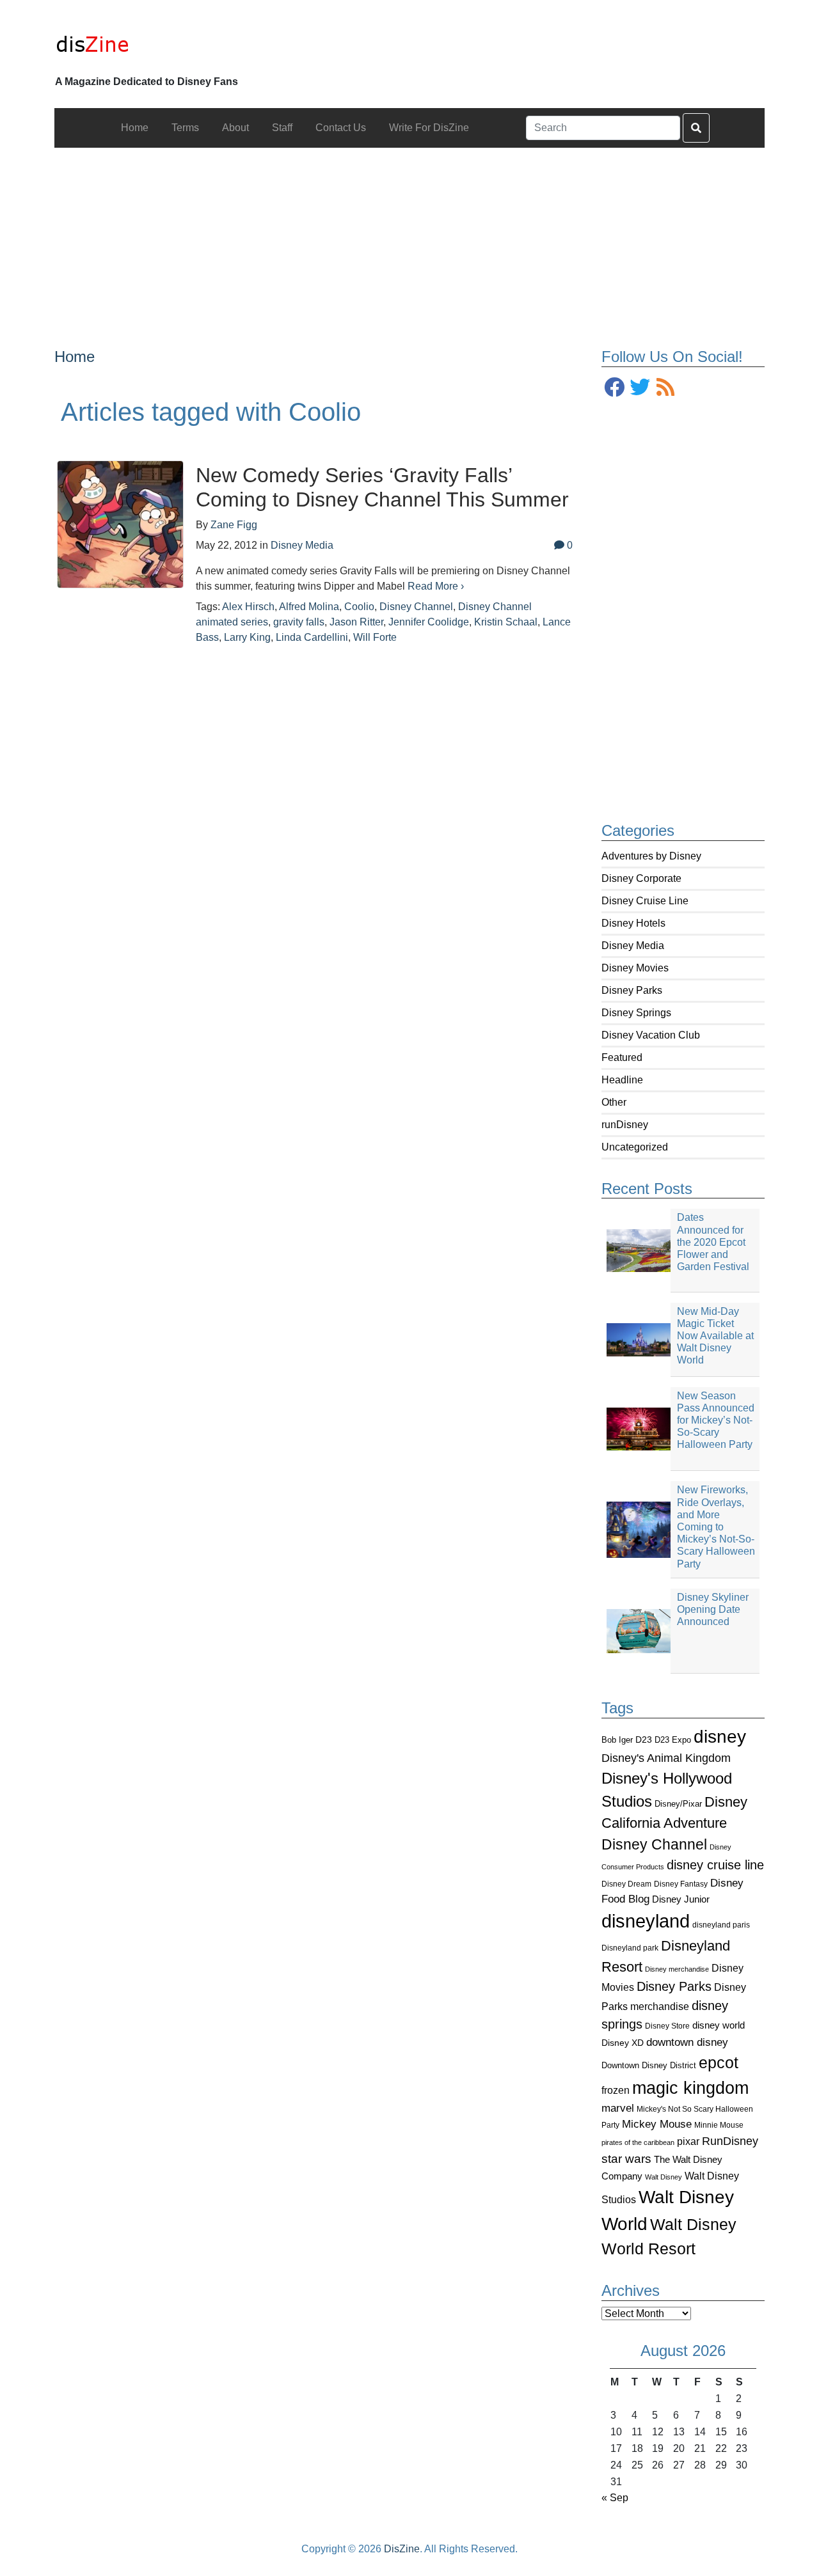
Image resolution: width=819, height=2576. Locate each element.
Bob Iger (617, 1740)
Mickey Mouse (657, 2124)
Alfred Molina (309, 607)
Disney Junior (681, 1899)
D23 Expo (673, 1740)
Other (614, 1102)
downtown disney (687, 2042)
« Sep (615, 2498)
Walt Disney (664, 2177)
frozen (616, 2090)
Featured (622, 1057)
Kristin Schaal (506, 622)
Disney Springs (636, 1013)
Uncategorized (635, 1147)
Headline (622, 1080)
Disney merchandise (677, 1969)
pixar (688, 2141)
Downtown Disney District (649, 2065)
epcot (719, 2062)
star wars (626, 2159)
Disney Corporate (641, 878)
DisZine (402, 2549)
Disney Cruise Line (645, 901)
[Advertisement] (409, 237)
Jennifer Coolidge (429, 622)
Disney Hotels (633, 923)
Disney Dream (626, 1884)
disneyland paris (721, 1925)
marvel (618, 2108)
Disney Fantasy (681, 1884)
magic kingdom (690, 2088)
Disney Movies (635, 968)
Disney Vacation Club (651, 1035)
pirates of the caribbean (638, 2142)
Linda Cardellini (312, 637)
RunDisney (730, 2141)
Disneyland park (630, 1948)
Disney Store (667, 2026)
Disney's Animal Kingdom (666, 1758)
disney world (719, 2025)
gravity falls (299, 622)
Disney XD (623, 2043)
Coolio (359, 607)
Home (75, 357)
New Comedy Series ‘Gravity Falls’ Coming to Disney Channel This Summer (382, 487)
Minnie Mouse (719, 2125)
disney (720, 1737)
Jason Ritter (356, 622)
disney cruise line (715, 1865)
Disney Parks (632, 990)
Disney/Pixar (678, 1804)
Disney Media (633, 946)
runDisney (625, 1125)
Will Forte (375, 637)
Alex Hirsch (248, 607)
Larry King (247, 637)
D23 (644, 1740)
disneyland (646, 1921)
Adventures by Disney (651, 856)
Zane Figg (234, 525)
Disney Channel (654, 1845)
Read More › (436, 586)
